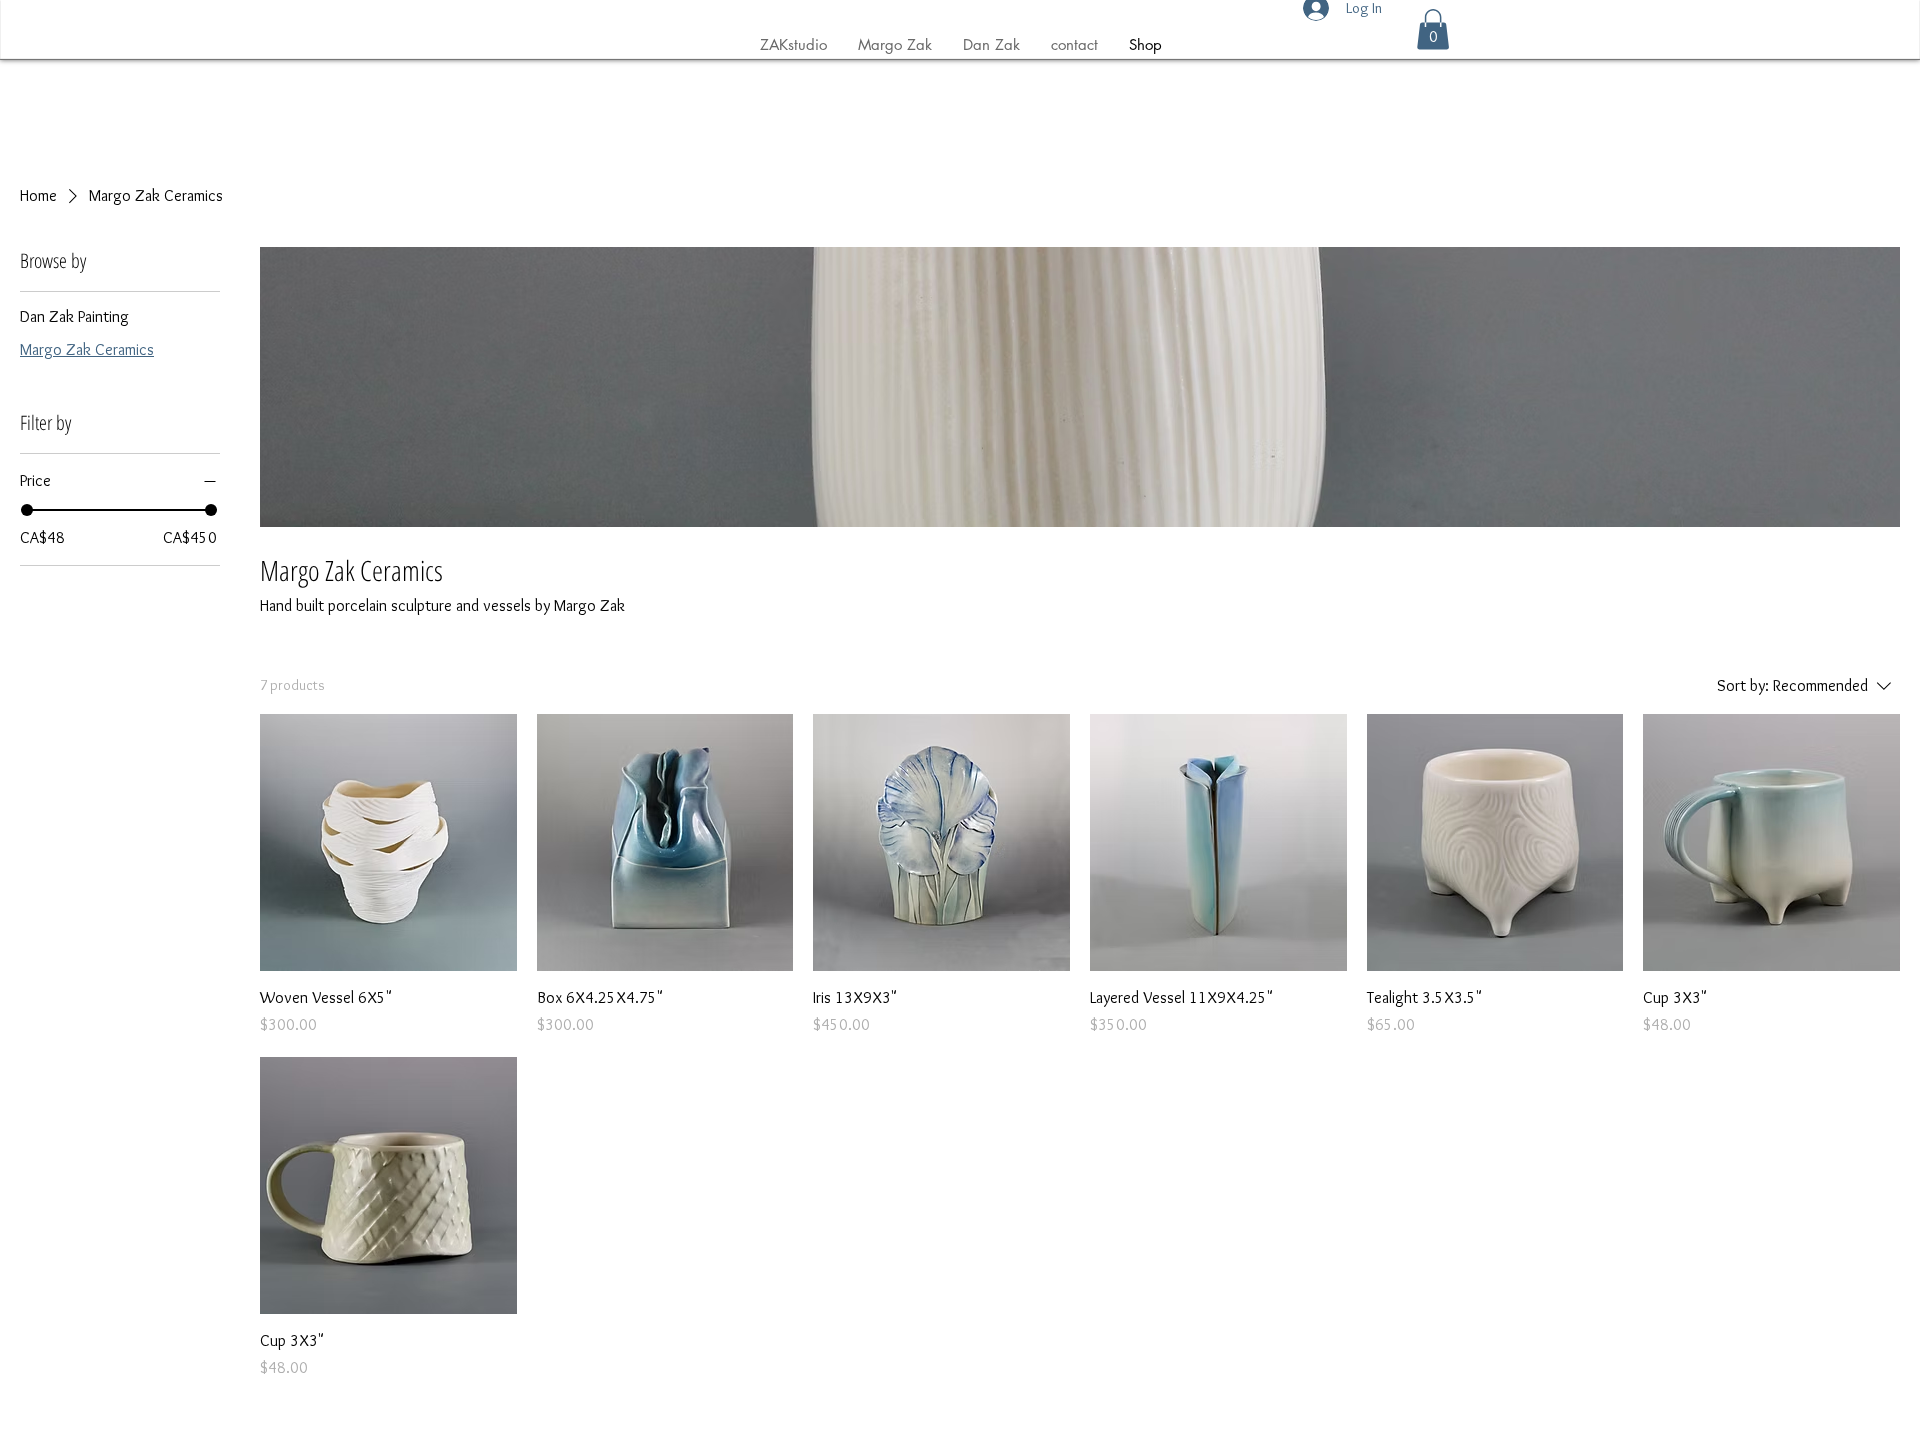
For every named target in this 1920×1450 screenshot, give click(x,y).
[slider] (27, 510)
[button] (1433, 29)
